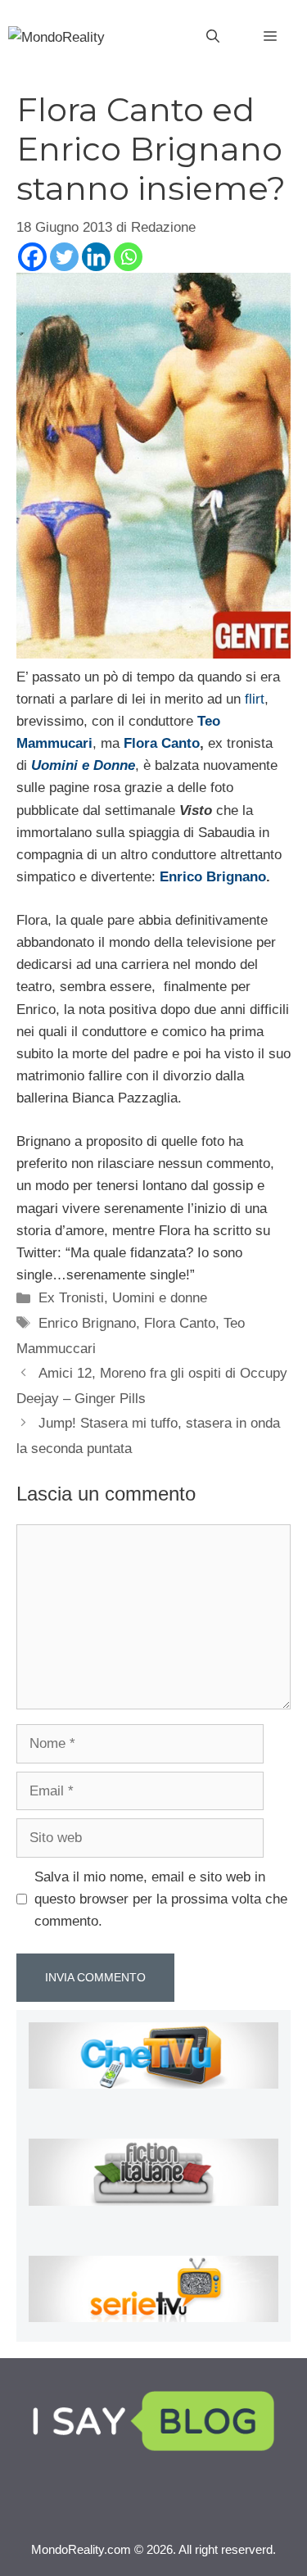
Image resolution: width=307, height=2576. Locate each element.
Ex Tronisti (71, 1298)
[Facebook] (32, 257)
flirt (255, 699)
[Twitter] (64, 257)
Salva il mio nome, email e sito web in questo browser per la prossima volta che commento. (161, 1899)
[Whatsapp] (128, 257)
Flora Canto (162, 743)
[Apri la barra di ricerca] (213, 37)
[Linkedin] (96, 257)
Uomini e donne (160, 1298)
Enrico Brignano (213, 877)
